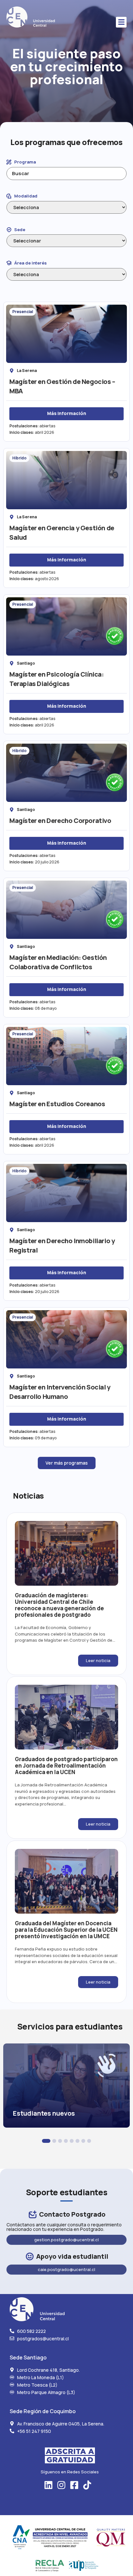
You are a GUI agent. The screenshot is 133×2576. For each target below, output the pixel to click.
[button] (121, 22)
